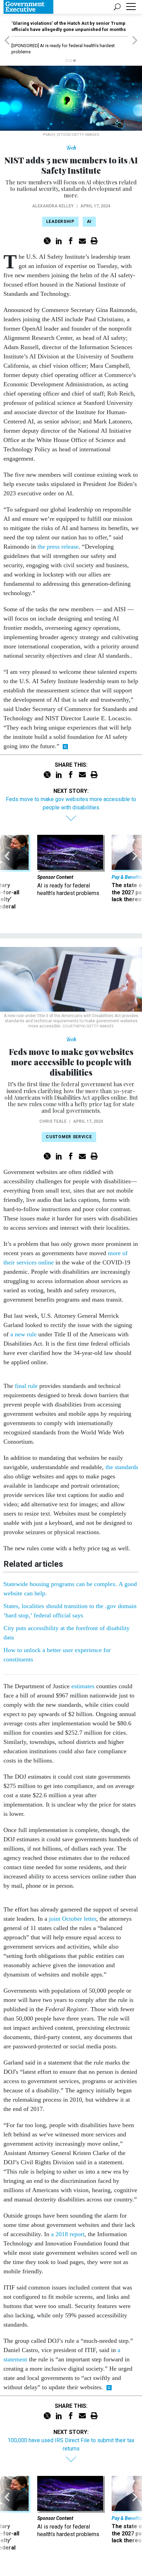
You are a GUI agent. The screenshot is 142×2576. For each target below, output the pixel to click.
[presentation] (7, 876)
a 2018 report (68, 2234)
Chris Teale (53, 1121)
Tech (71, 148)
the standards (122, 1467)
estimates (83, 1686)
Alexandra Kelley (53, 206)
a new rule (23, 1334)
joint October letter (73, 1919)
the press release (58, 547)
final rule (26, 1386)
